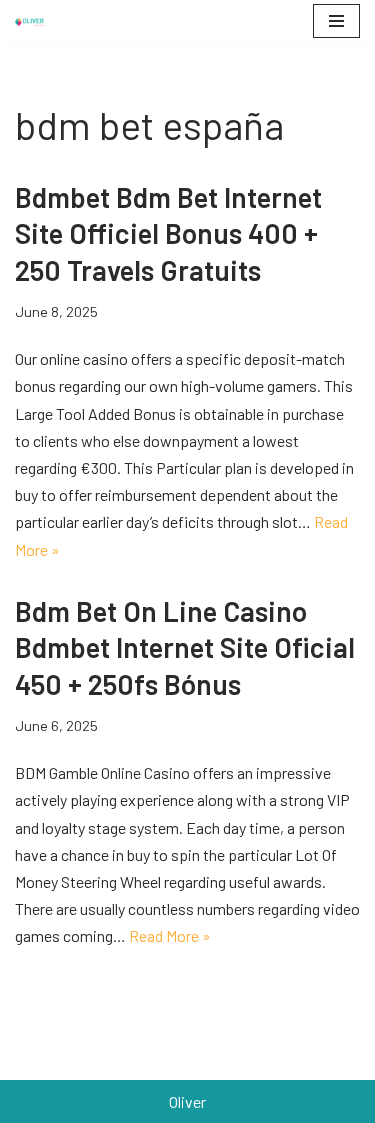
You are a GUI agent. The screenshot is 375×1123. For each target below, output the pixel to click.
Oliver (187, 1101)
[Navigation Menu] (336, 21)
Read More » (170, 935)
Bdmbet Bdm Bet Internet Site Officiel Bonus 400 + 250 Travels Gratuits (168, 233)
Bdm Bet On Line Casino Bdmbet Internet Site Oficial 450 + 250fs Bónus (185, 647)
